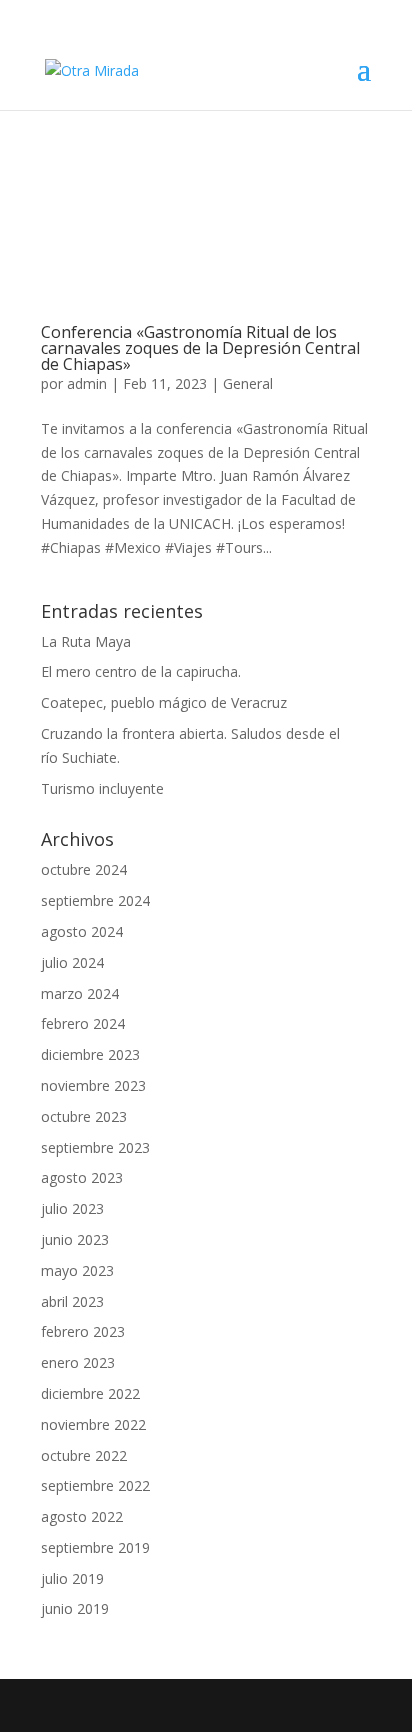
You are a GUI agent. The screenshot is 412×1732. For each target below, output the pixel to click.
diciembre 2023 (90, 1054)
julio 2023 (72, 1208)
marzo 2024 (80, 993)
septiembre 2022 (95, 1485)
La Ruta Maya (86, 641)
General (248, 383)
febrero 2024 (83, 1023)
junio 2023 (75, 1239)
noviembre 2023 (93, 1085)
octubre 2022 (84, 1455)
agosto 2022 (82, 1516)
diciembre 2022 (90, 1393)
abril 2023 (72, 1301)
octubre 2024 (84, 869)
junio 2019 (75, 1608)
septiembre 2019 (95, 1547)
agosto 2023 (82, 1177)
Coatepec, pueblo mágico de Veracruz (164, 702)
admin (87, 383)
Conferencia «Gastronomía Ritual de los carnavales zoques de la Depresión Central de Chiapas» (200, 348)
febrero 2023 (83, 1331)
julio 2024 (72, 962)
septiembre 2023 (95, 1147)
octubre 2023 (84, 1116)
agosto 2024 (82, 931)
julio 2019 (72, 1578)
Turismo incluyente (102, 788)
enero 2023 (78, 1362)
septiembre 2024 (95, 900)
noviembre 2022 (93, 1424)
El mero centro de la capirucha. (141, 671)
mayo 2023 (77, 1270)
